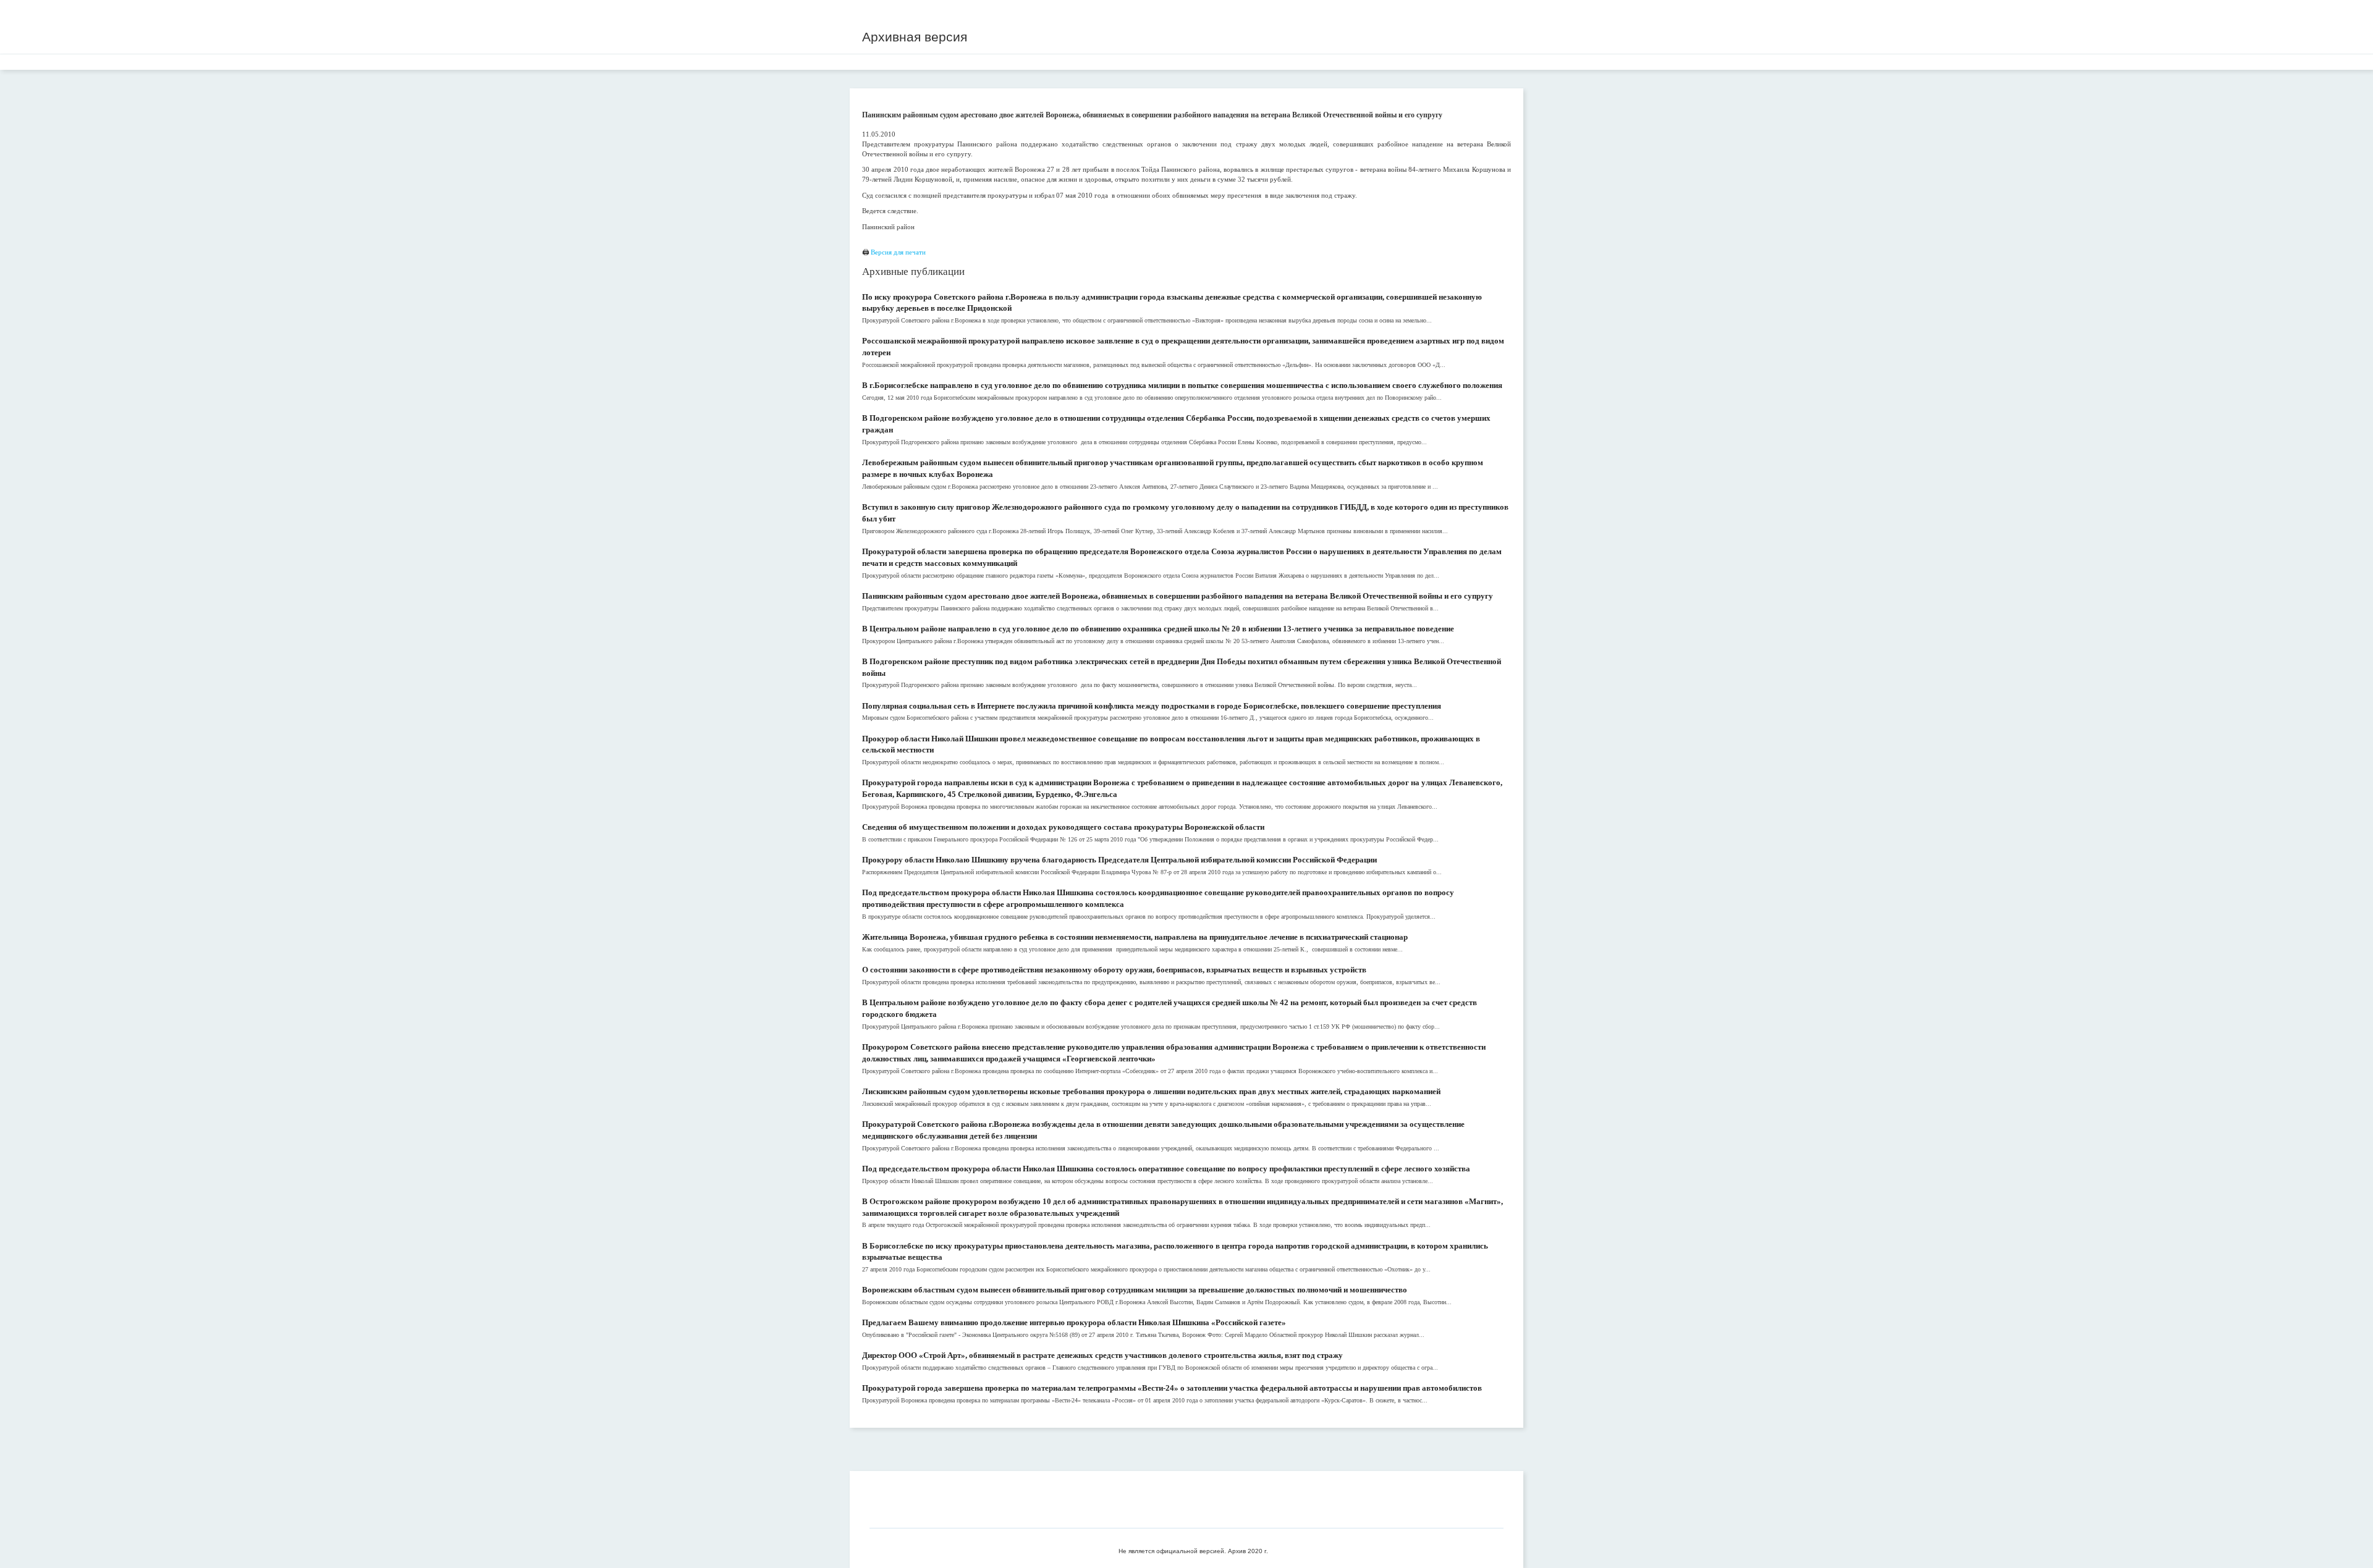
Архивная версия (915, 37)
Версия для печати (898, 252)
